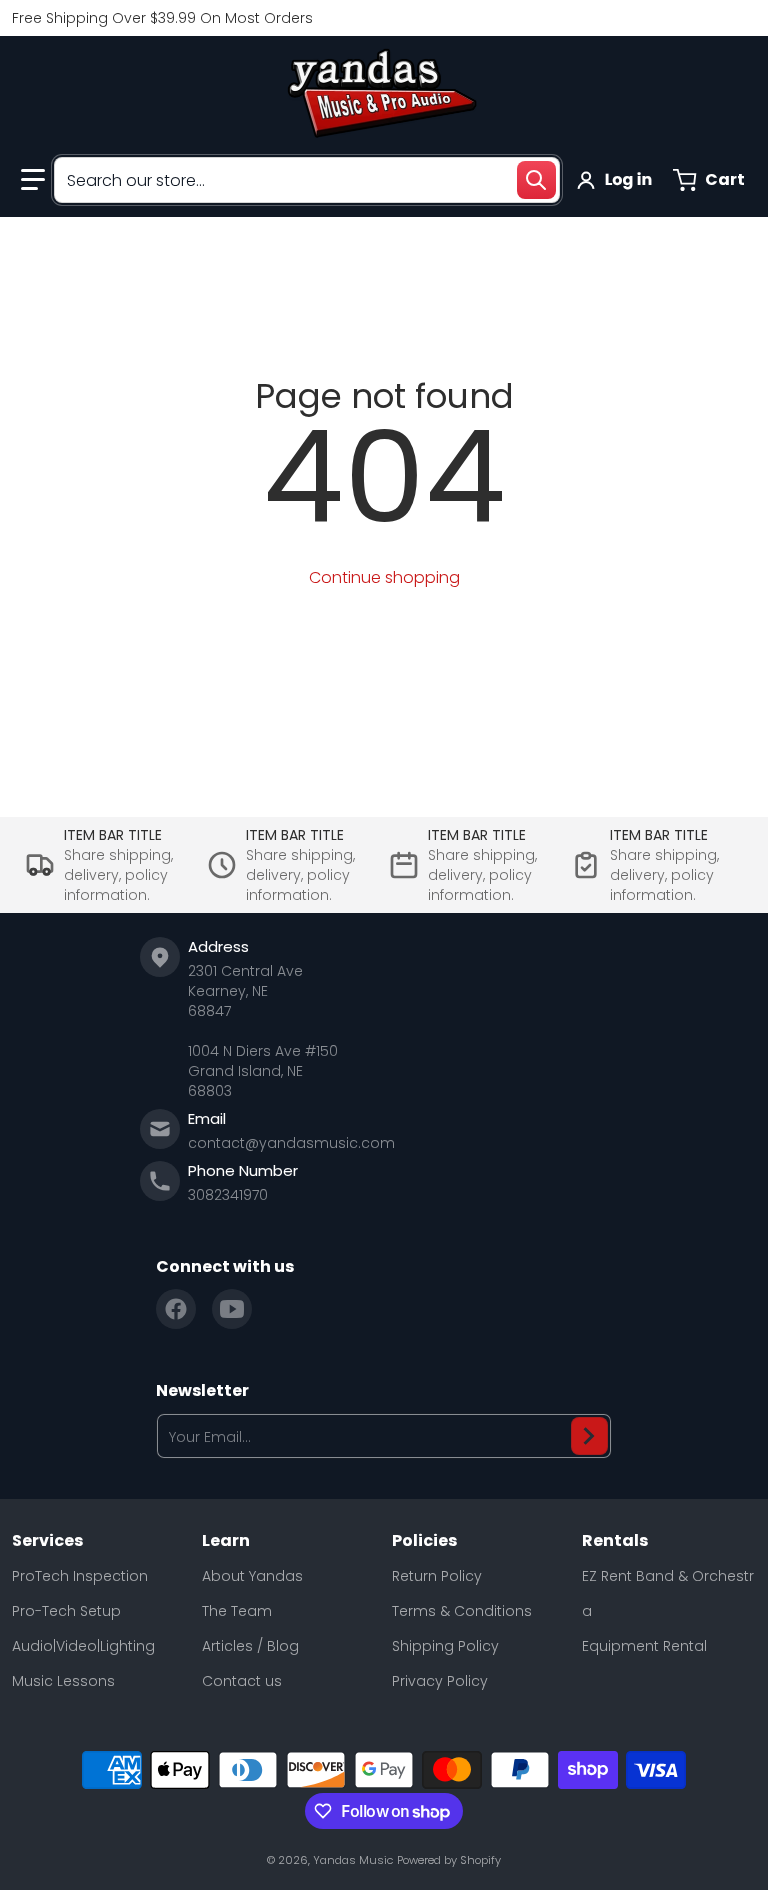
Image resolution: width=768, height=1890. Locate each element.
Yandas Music (353, 1860)
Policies (424, 1541)
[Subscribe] (589, 1436)
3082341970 (228, 1195)
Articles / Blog (250, 1646)
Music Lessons (63, 1681)
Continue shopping (384, 577)
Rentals (615, 1541)
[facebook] (176, 1309)
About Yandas (252, 1576)
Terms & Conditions (462, 1611)
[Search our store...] (536, 180)
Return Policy (437, 1576)
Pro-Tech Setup (66, 1611)
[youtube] (232, 1309)
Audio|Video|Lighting (83, 1646)
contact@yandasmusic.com (291, 1143)
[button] (33, 180)
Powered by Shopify (449, 1860)
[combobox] (307, 180)
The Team (237, 1611)
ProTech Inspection (80, 1576)
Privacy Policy (440, 1681)
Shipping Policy (445, 1646)
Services (47, 1541)
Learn (226, 1541)
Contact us (242, 1681)
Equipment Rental (644, 1646)
